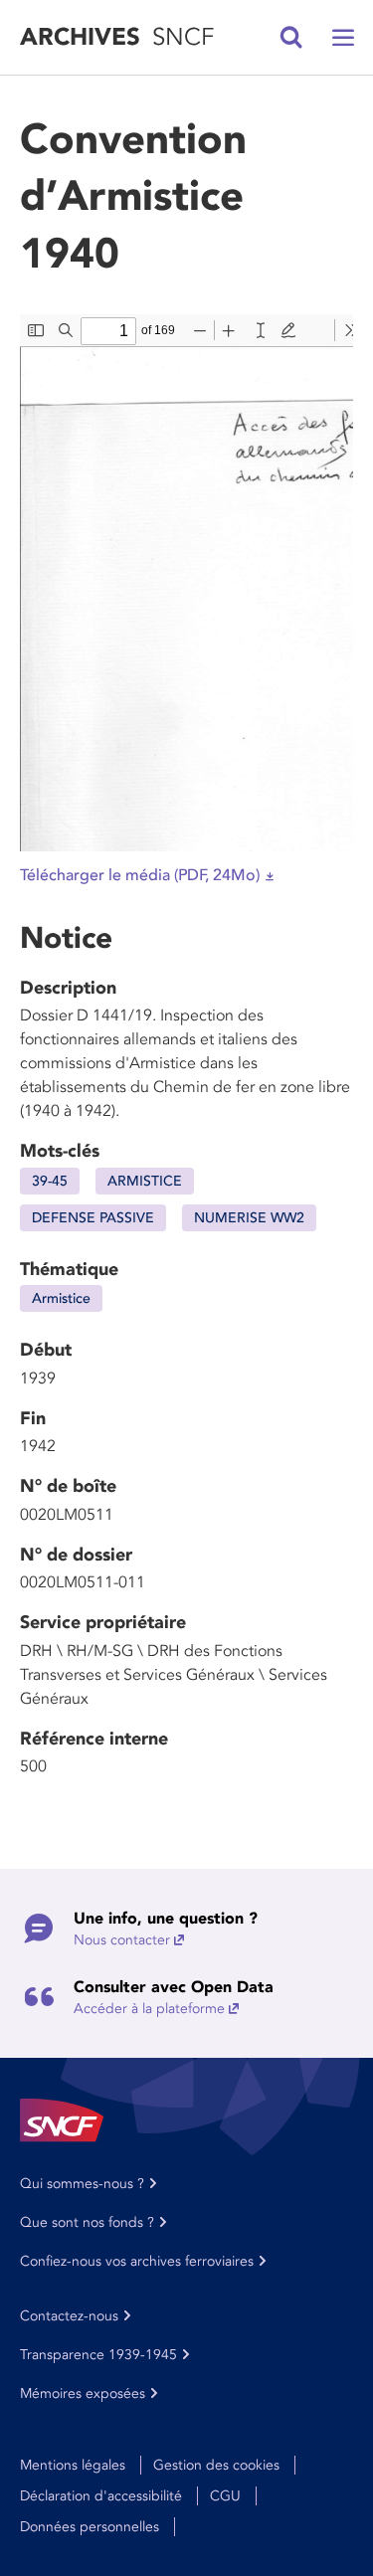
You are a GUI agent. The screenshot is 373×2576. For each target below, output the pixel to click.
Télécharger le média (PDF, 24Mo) (140, 875)
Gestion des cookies (216, 2465)
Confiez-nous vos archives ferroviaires (137, 2261)
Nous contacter (122, 1940)
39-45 (50, 1181)
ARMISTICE (145, 1181)
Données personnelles (90, 2527)
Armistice (61, 1298)
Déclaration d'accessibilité (101, 2496)
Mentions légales (73, 2465)
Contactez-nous (69, 2316)
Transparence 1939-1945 (98, 2355)
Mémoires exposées (83, 2393)
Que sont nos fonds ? (87, 2222)
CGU (225, 2496)
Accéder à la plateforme (149, 2009)
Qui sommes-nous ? (82, 2184)
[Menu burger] (343, 38)
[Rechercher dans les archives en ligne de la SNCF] (291, 38)
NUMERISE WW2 (249, 1218)
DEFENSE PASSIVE (93, 1218)
